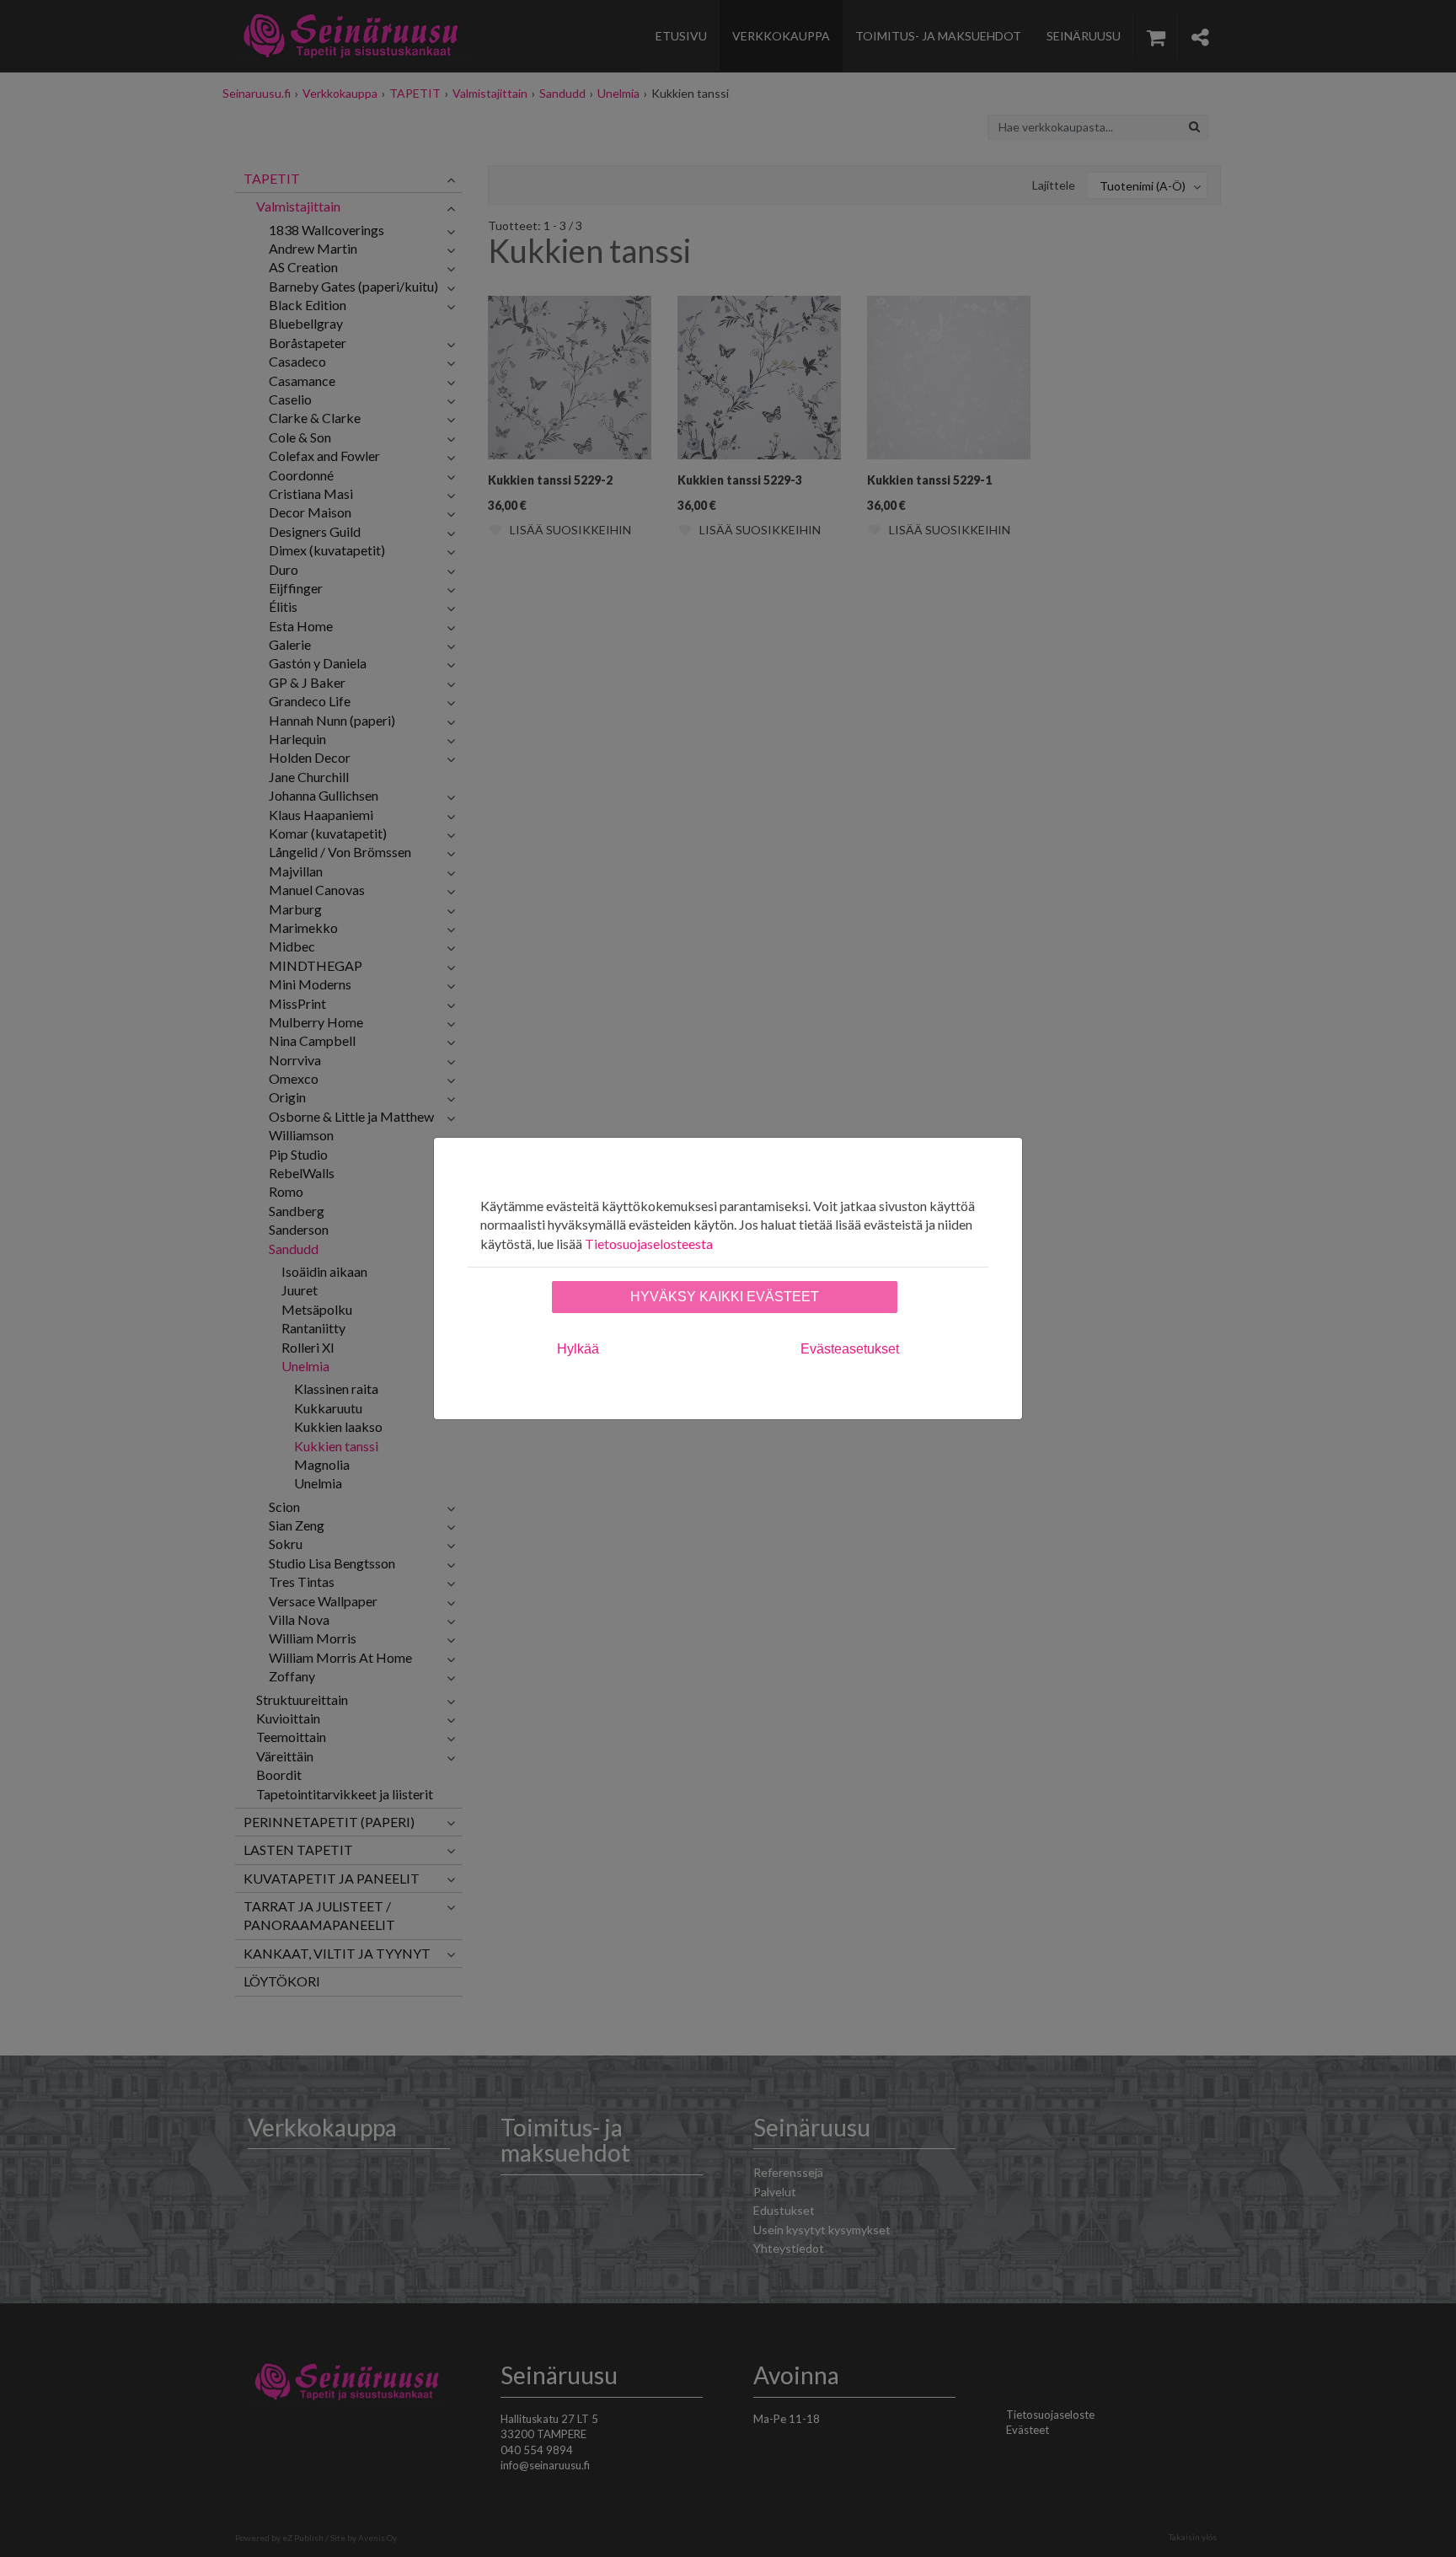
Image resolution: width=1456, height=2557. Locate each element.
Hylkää (578, 1349)
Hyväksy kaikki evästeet (725, 1297)
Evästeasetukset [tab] (850, 1349)
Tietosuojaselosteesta (649, 1244)
